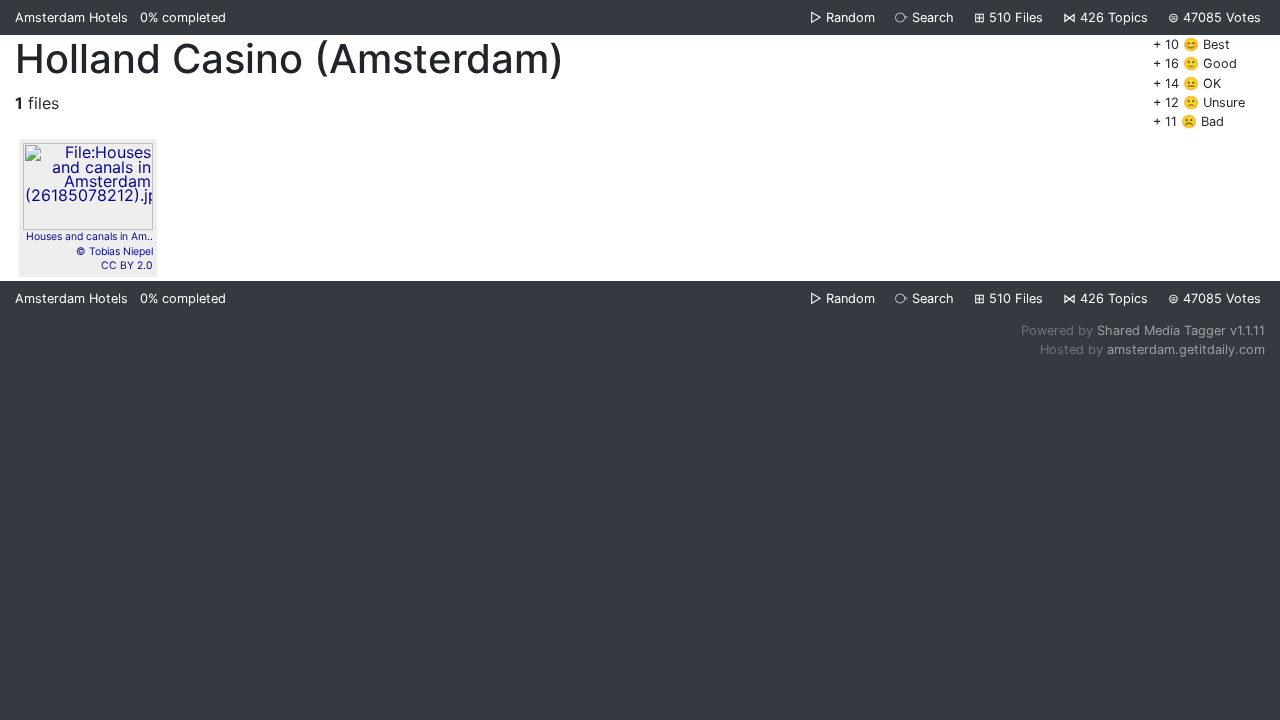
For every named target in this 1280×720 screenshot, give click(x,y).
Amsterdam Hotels (71, 17)
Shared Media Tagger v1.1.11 (1181, 330)
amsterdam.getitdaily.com (1186, 349)
